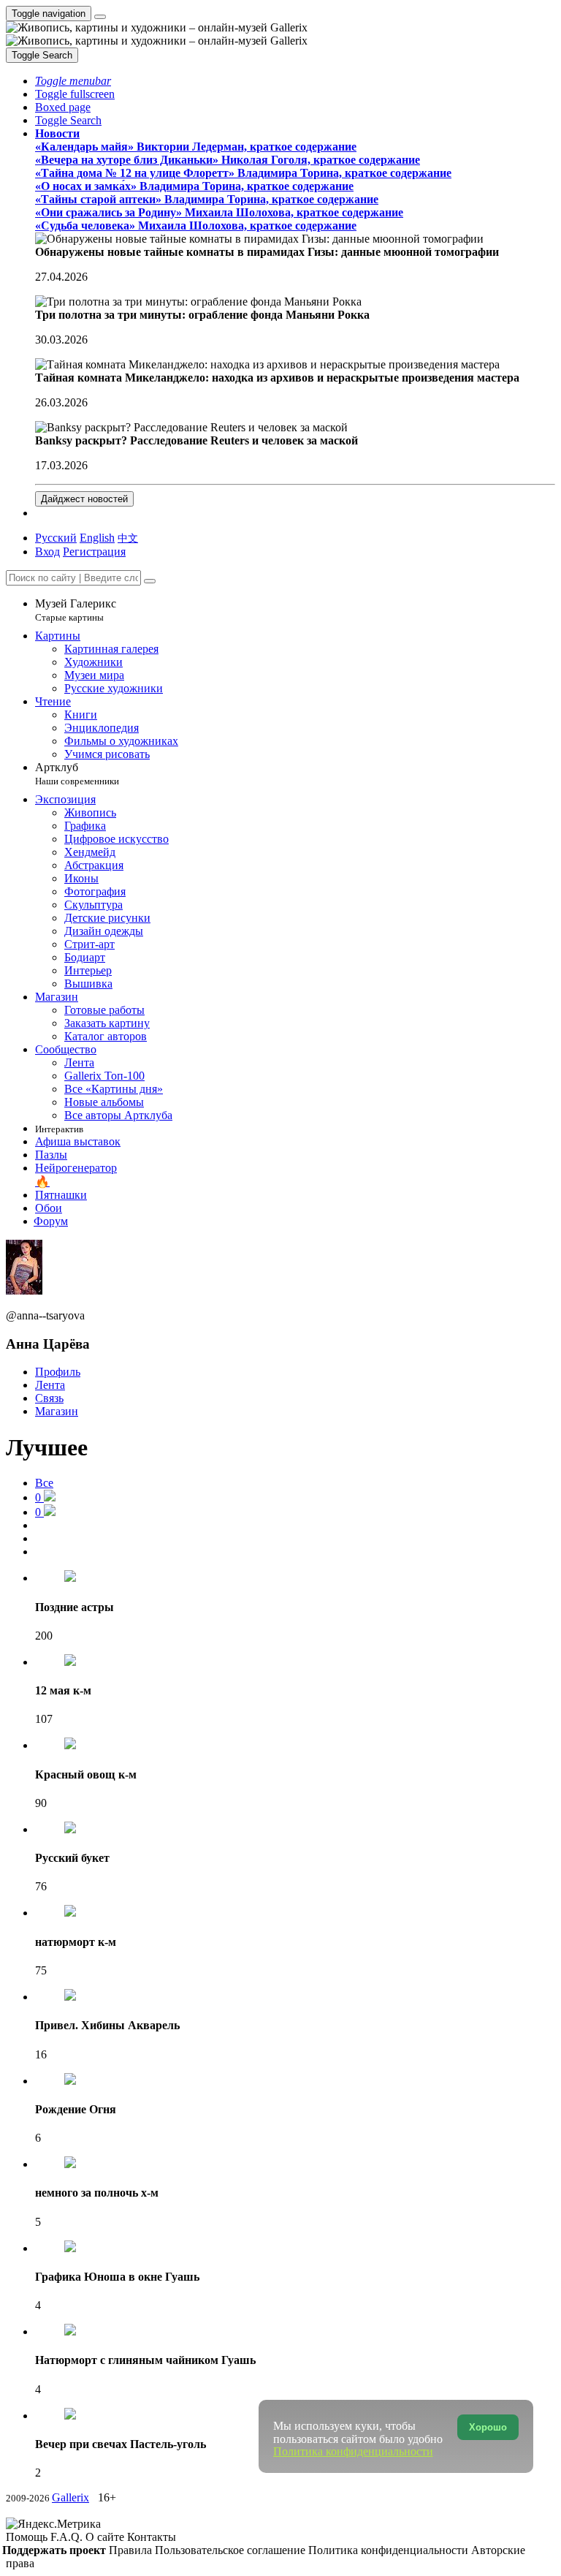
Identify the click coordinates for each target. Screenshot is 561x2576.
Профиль (58, 1372)
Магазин (57, 1411)
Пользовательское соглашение (232, 2550)
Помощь (28, 2537)
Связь (49, 1398)
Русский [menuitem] (56, 538)
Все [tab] (44, 1483)
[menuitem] (128, 538)
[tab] (45, 1497)
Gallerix (70, 2497)
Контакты (152, 2537)
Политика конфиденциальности (390, 2550)
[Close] (150, 581)
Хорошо (488, 2427)
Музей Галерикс (76, 610)
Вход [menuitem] (47, 552)
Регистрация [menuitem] (94, 552)
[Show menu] (100, 17)
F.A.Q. (68, 2537)
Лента (50, 1385)
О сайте (106, 2537)
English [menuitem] (97, 538)
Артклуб (77, 774)
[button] (73, 81)
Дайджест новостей (84, 499)
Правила (132, 2550)
